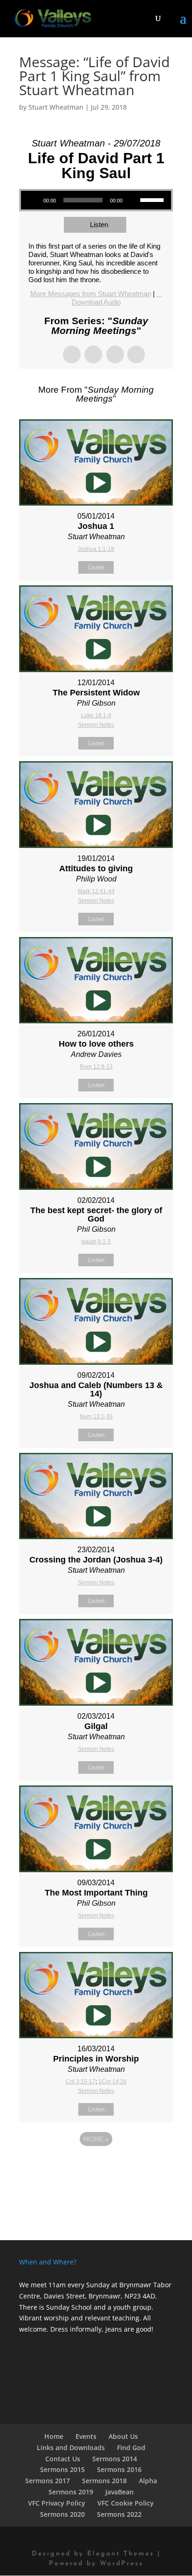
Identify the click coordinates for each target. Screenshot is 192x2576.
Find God (131, 2448)
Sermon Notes (96, 725)
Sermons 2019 (71, 2492)
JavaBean (120, 2492)
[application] (96, 200)
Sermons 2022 (119, 2514)
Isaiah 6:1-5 (96, 1242)
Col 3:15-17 (81, 2082)
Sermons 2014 (115, 2459)
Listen (99, 225)
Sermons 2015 (62, 2469)
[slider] (153, 199)
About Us (123, 2436)
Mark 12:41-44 (96, 891)
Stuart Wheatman (56, 107)
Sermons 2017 (48, 2481)
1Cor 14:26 (113, 2082)
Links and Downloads (71, 2448)
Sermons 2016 (119, 2469)
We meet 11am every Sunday (64, 2285)
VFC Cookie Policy (126, 2503)
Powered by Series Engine (96, 2165)
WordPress (122, 2564)
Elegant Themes (121, 2554)
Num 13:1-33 (96, 1416)
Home (54, 2436)
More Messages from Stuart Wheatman (91, 294)
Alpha (148, 2481)
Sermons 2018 (104, 2481)
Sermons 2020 (62, 2514)
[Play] (33, 200)
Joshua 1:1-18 (96, 549)
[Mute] (133, 200)
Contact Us (63, 2459)
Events (86, 2436)
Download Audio (96, 302)
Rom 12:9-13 (96, 1067)
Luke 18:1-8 (96, 715)
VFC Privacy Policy (57, 2503)
